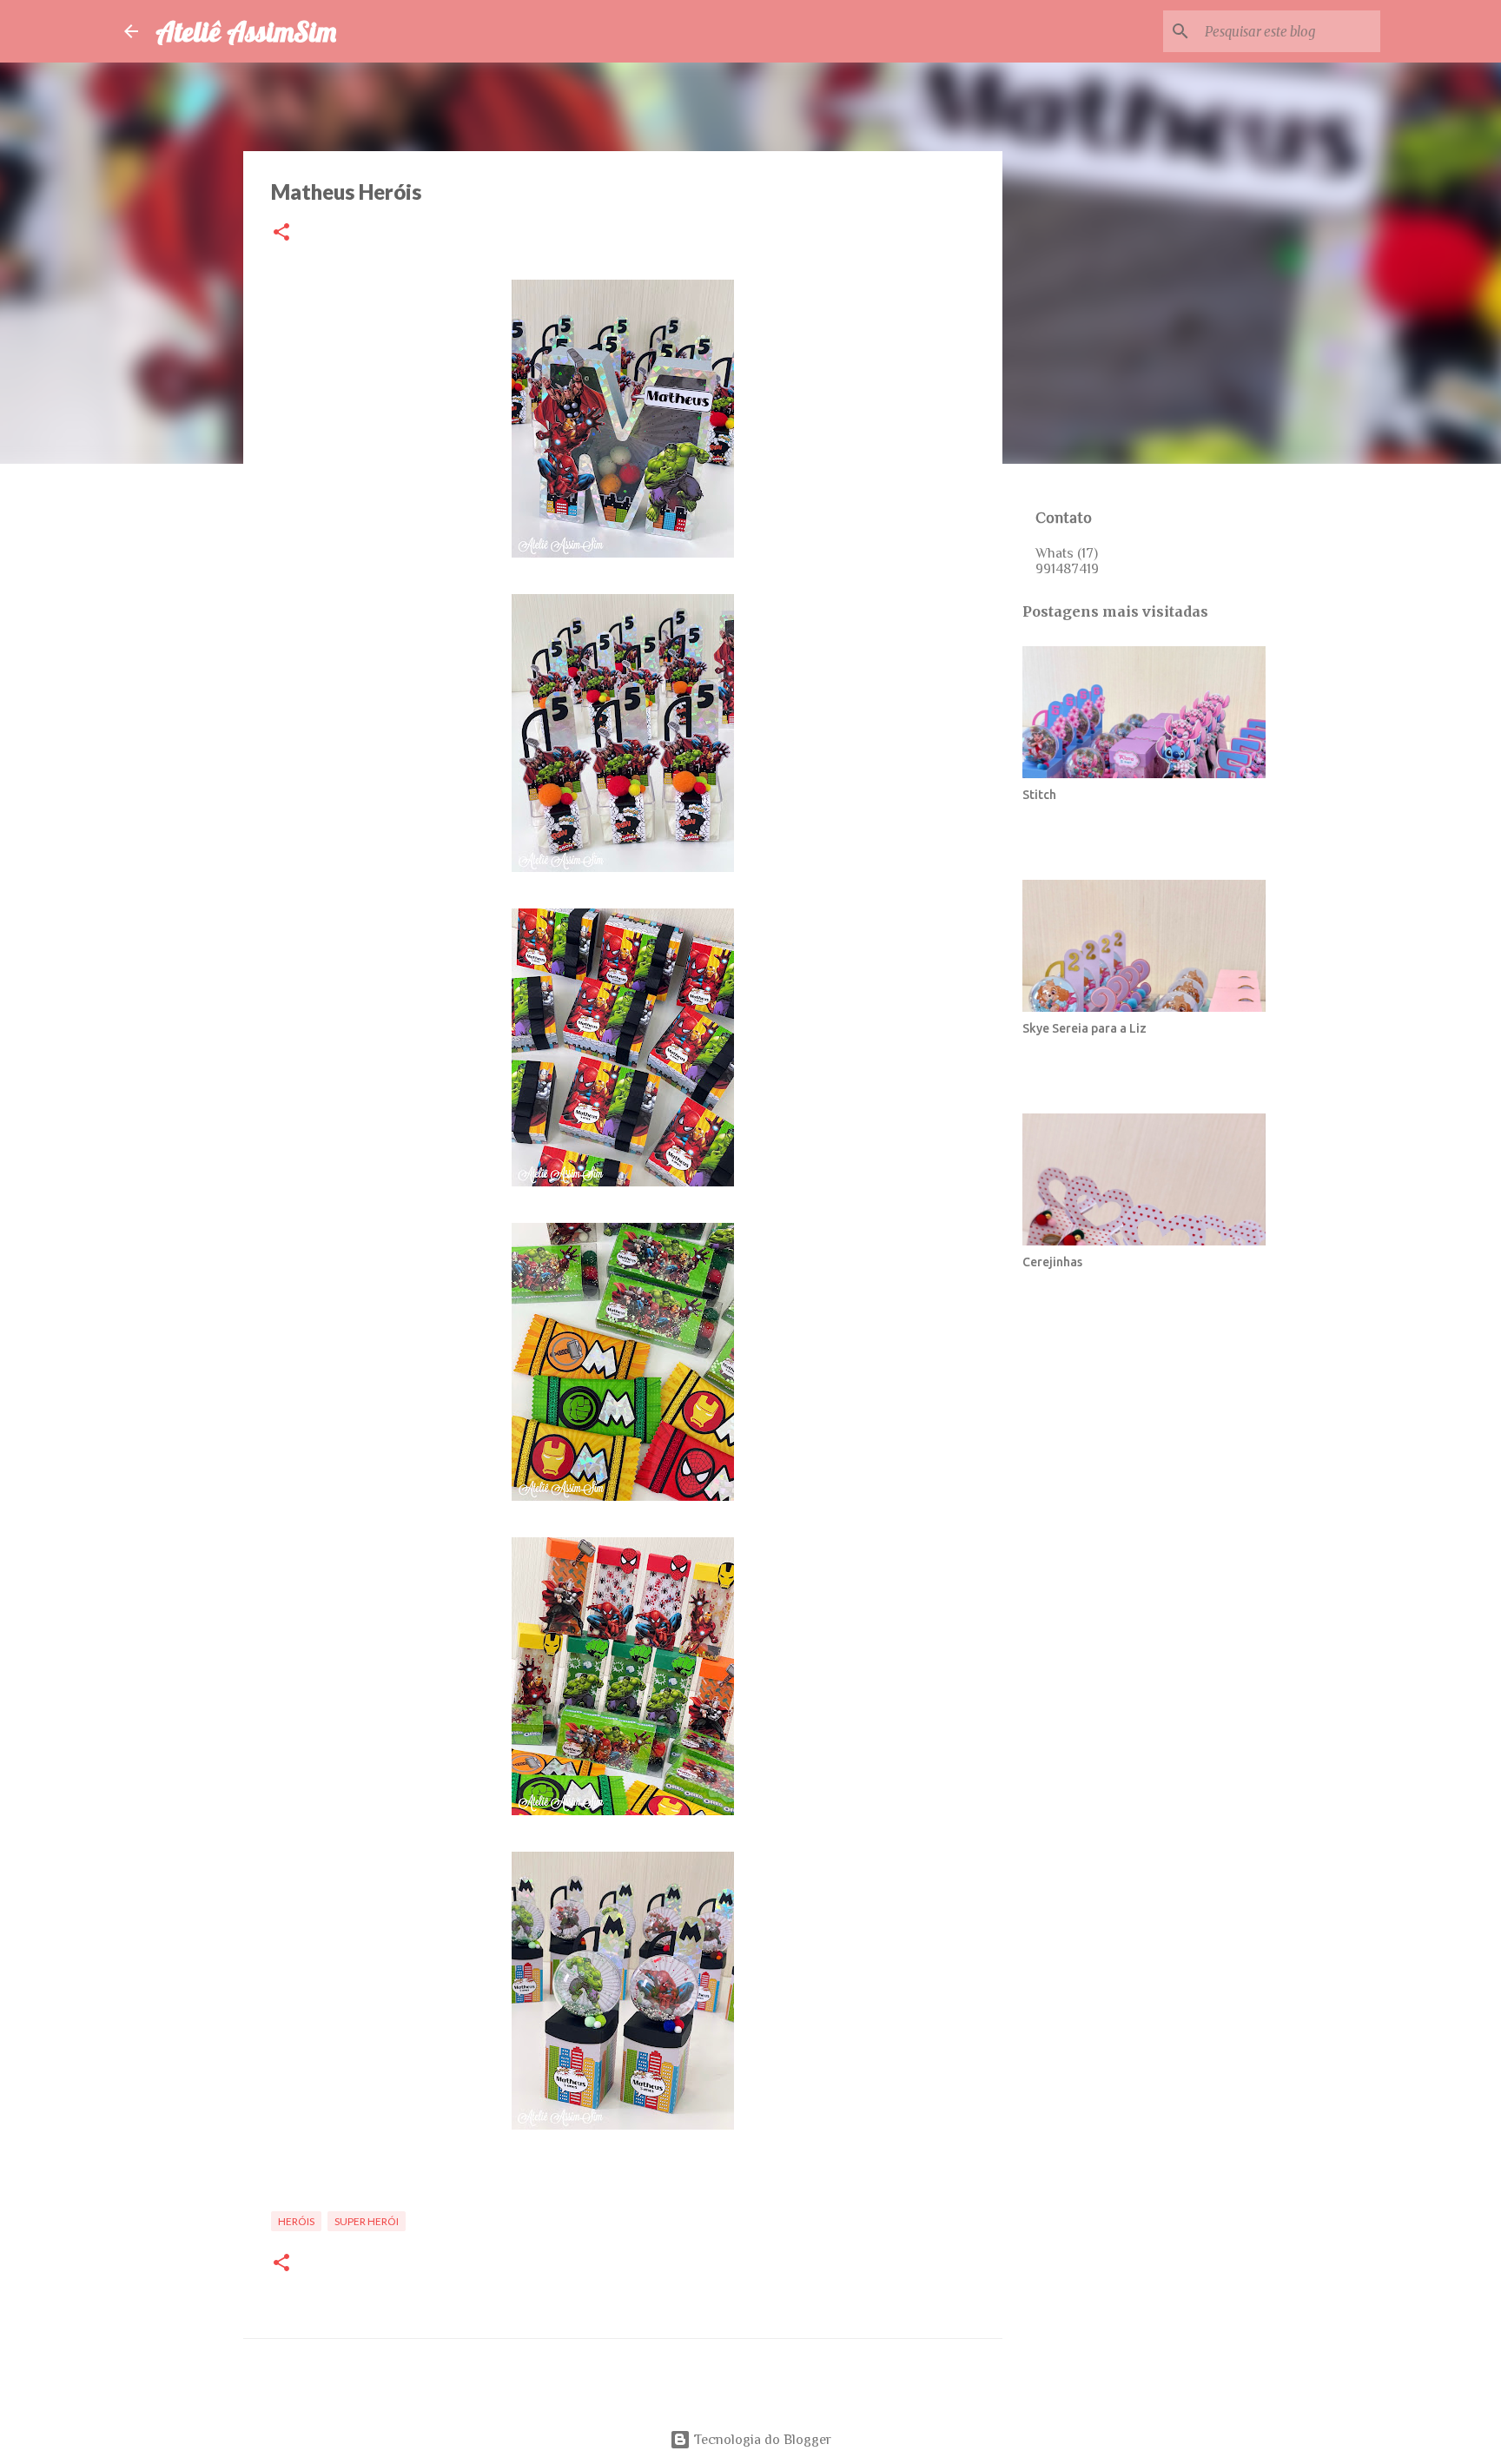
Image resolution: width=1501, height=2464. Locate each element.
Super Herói (367, 2221)
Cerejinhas (1052, 1262)
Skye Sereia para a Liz (1084, 1028)
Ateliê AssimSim (246, 31)
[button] (281, 233)
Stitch (1039, 795)
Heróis (296, 2221)
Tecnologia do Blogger (761, 2440)
